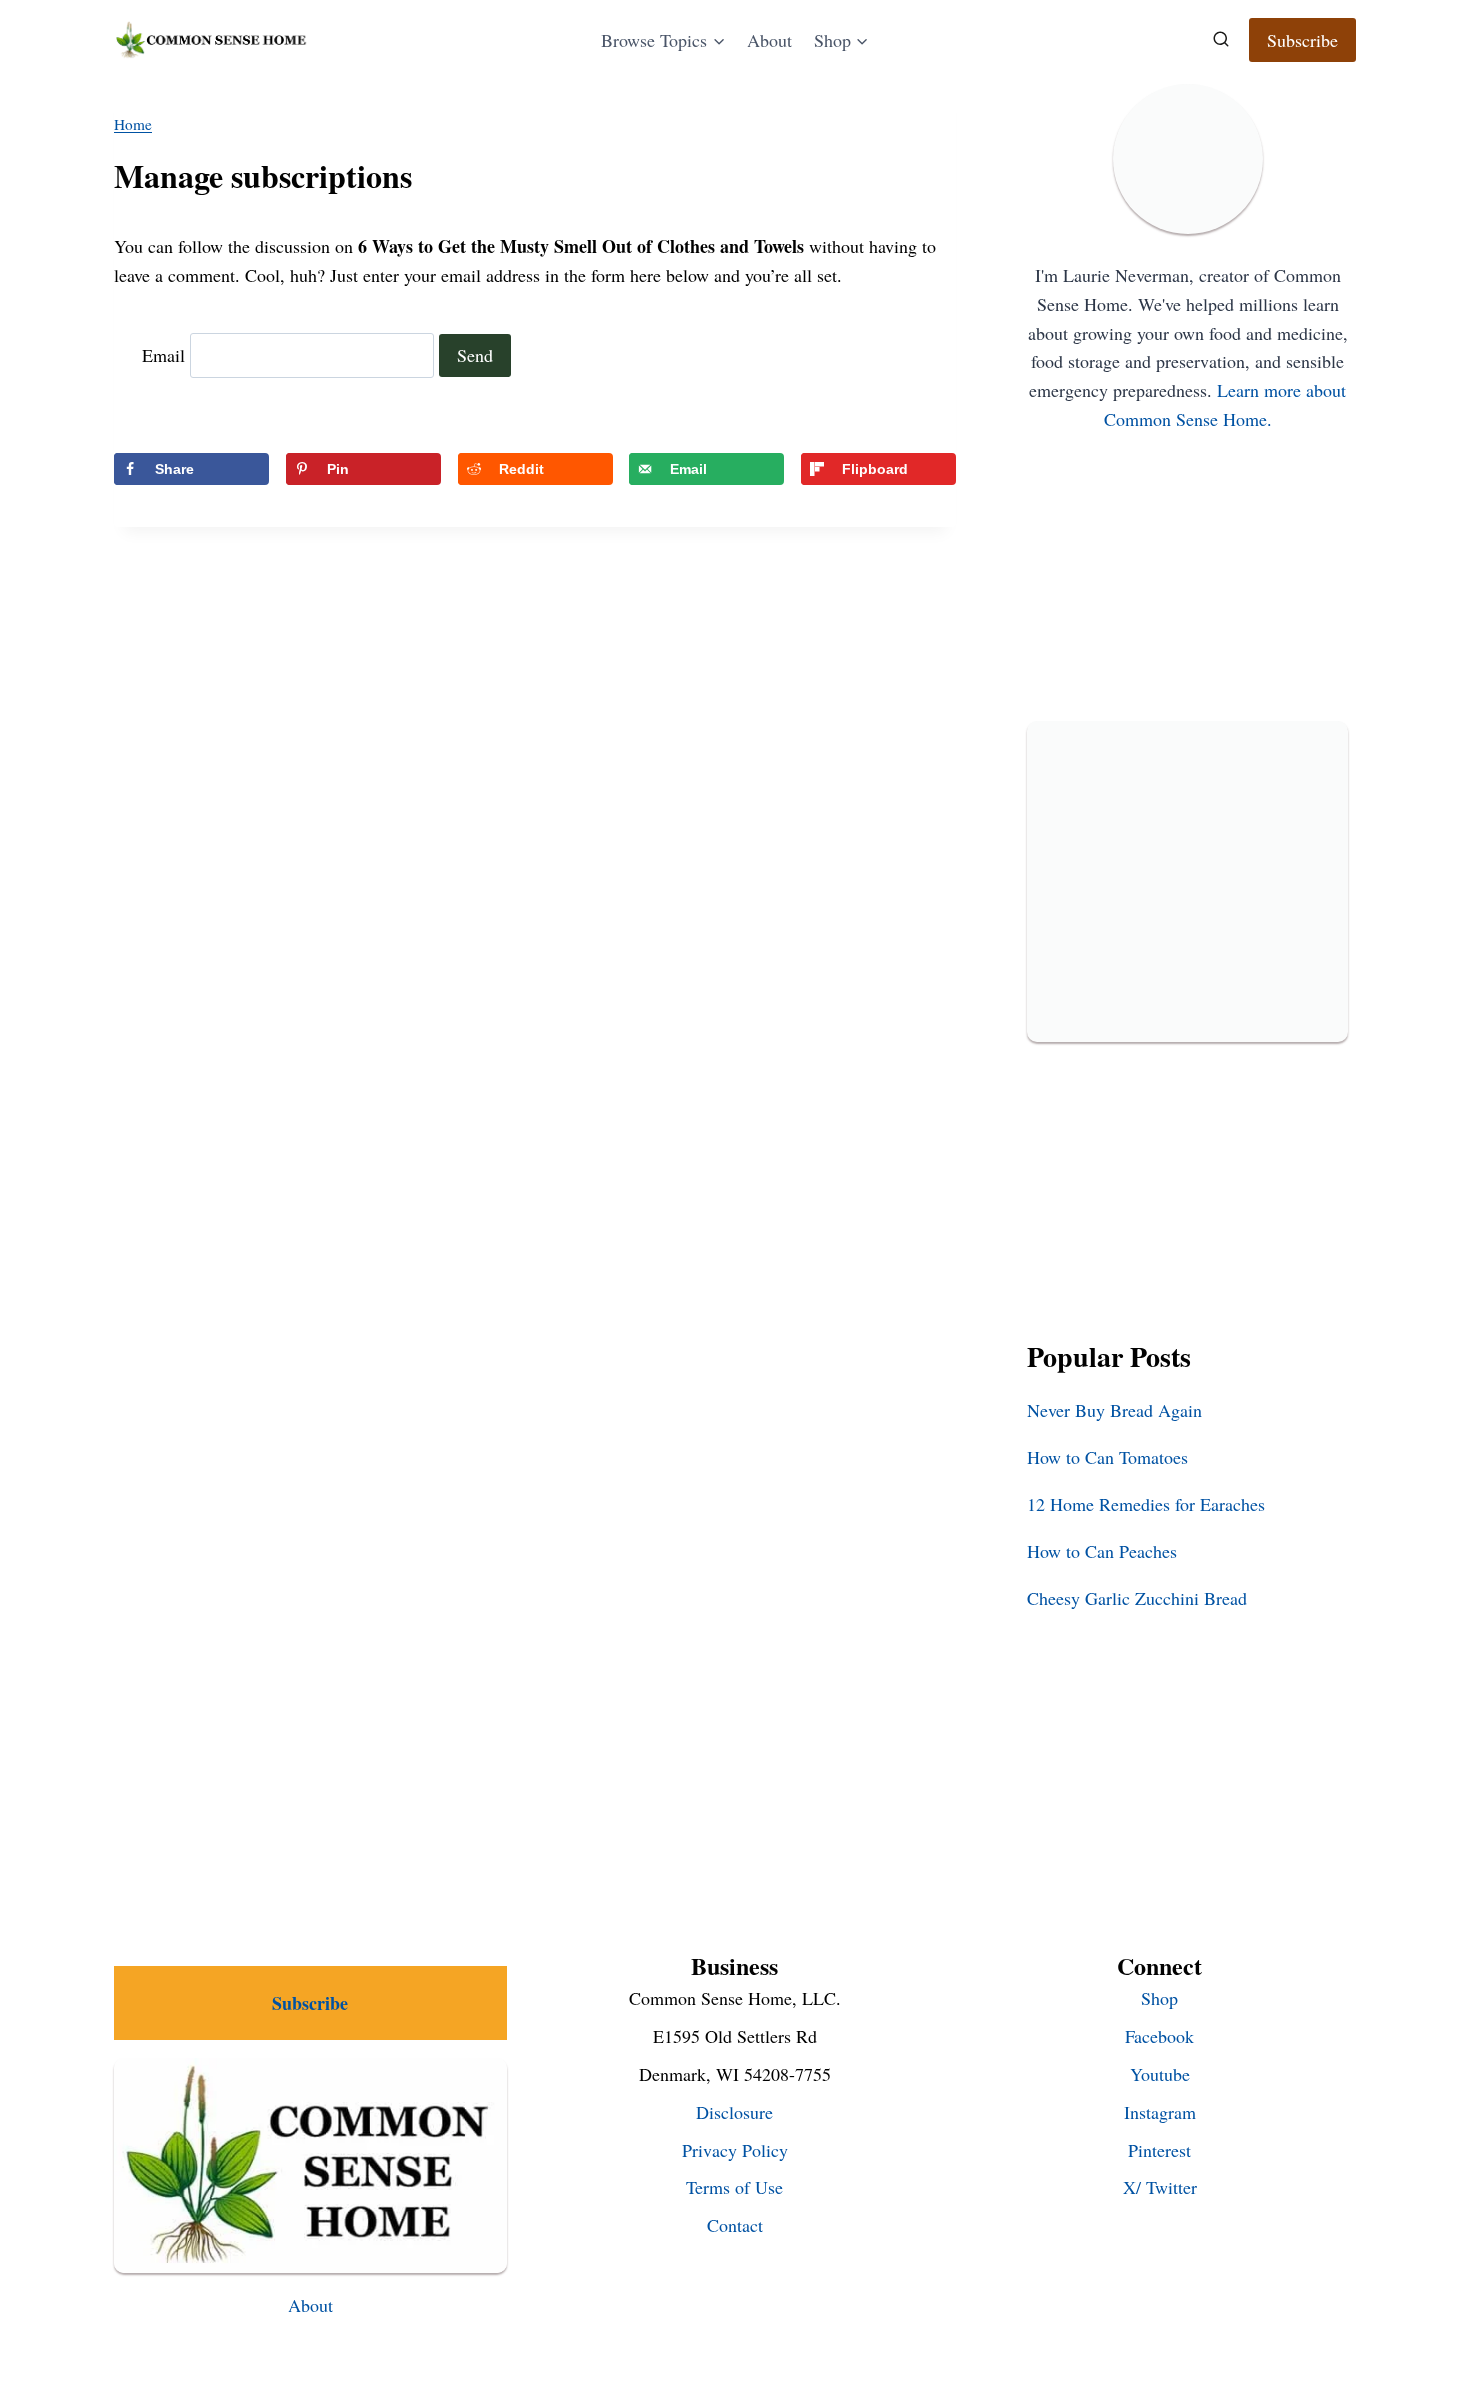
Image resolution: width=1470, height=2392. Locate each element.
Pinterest (1159, 2150)
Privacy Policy (735, 2150)
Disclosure (734, 2112)
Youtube (1160, 2074)
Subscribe (1302, 40)
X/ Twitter (1160, 2187)
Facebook (1159, 2036)
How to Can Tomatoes (1107, 1457)
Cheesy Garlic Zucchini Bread (1137, 1598)
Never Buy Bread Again (1114, 1410)
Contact (735, 2225)
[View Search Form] (1221, 40)
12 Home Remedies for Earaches (1146, 1504)
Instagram (1160, 2112)
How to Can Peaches (1102, 1551)
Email (163, 355)
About (769, 40)
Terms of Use (734, 2187)
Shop (1159, 1998)
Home (133, 124)
